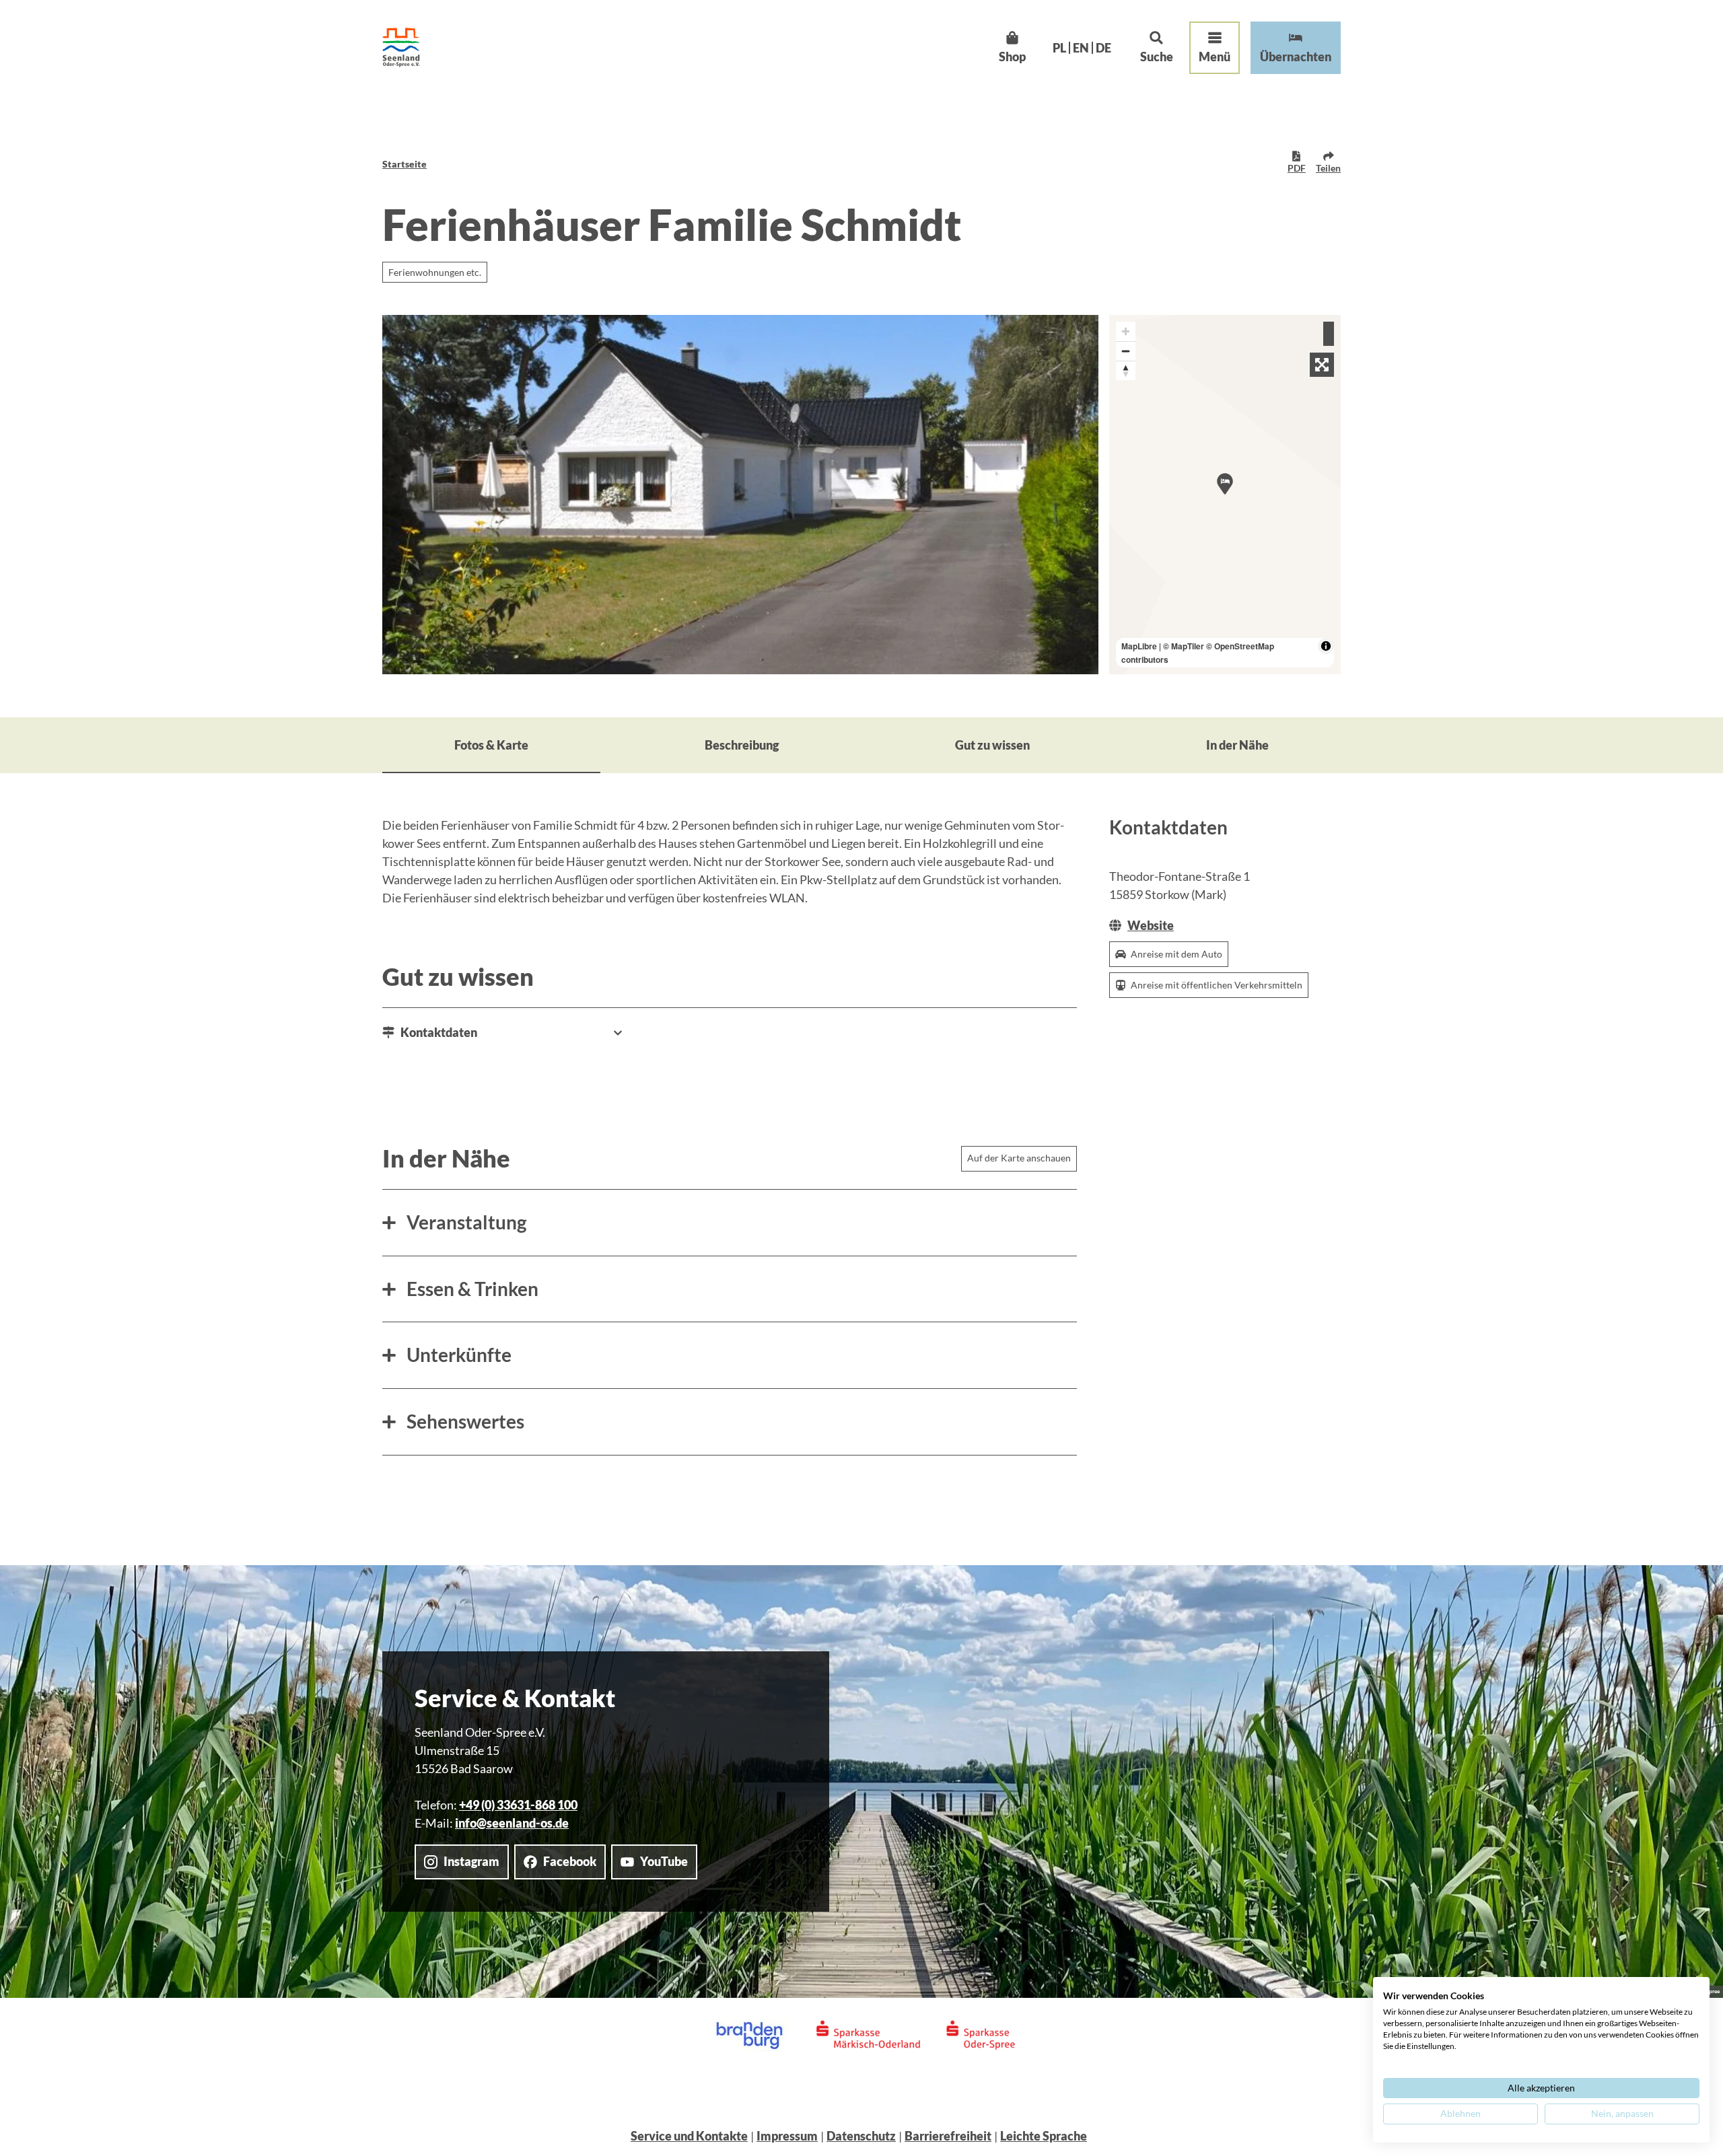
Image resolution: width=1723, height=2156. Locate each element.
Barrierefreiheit (948, 2136)
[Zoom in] (1126, 331)
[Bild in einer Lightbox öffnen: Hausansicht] (740, 495)
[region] (1225, 495)
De (1103, 48)
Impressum (787, 2136)
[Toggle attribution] (1326, 646)
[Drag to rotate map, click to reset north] (1126, 370)
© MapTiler (1184, 646)
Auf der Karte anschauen (1019, 1158)
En (1081, 48)
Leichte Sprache (1044, 2136)
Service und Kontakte (689, 2136)
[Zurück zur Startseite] (401, 47)
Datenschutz (861, 2136)
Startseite (405, 164)
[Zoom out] (1126, 351)
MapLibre (1139, 646)
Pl (1059, 48)
